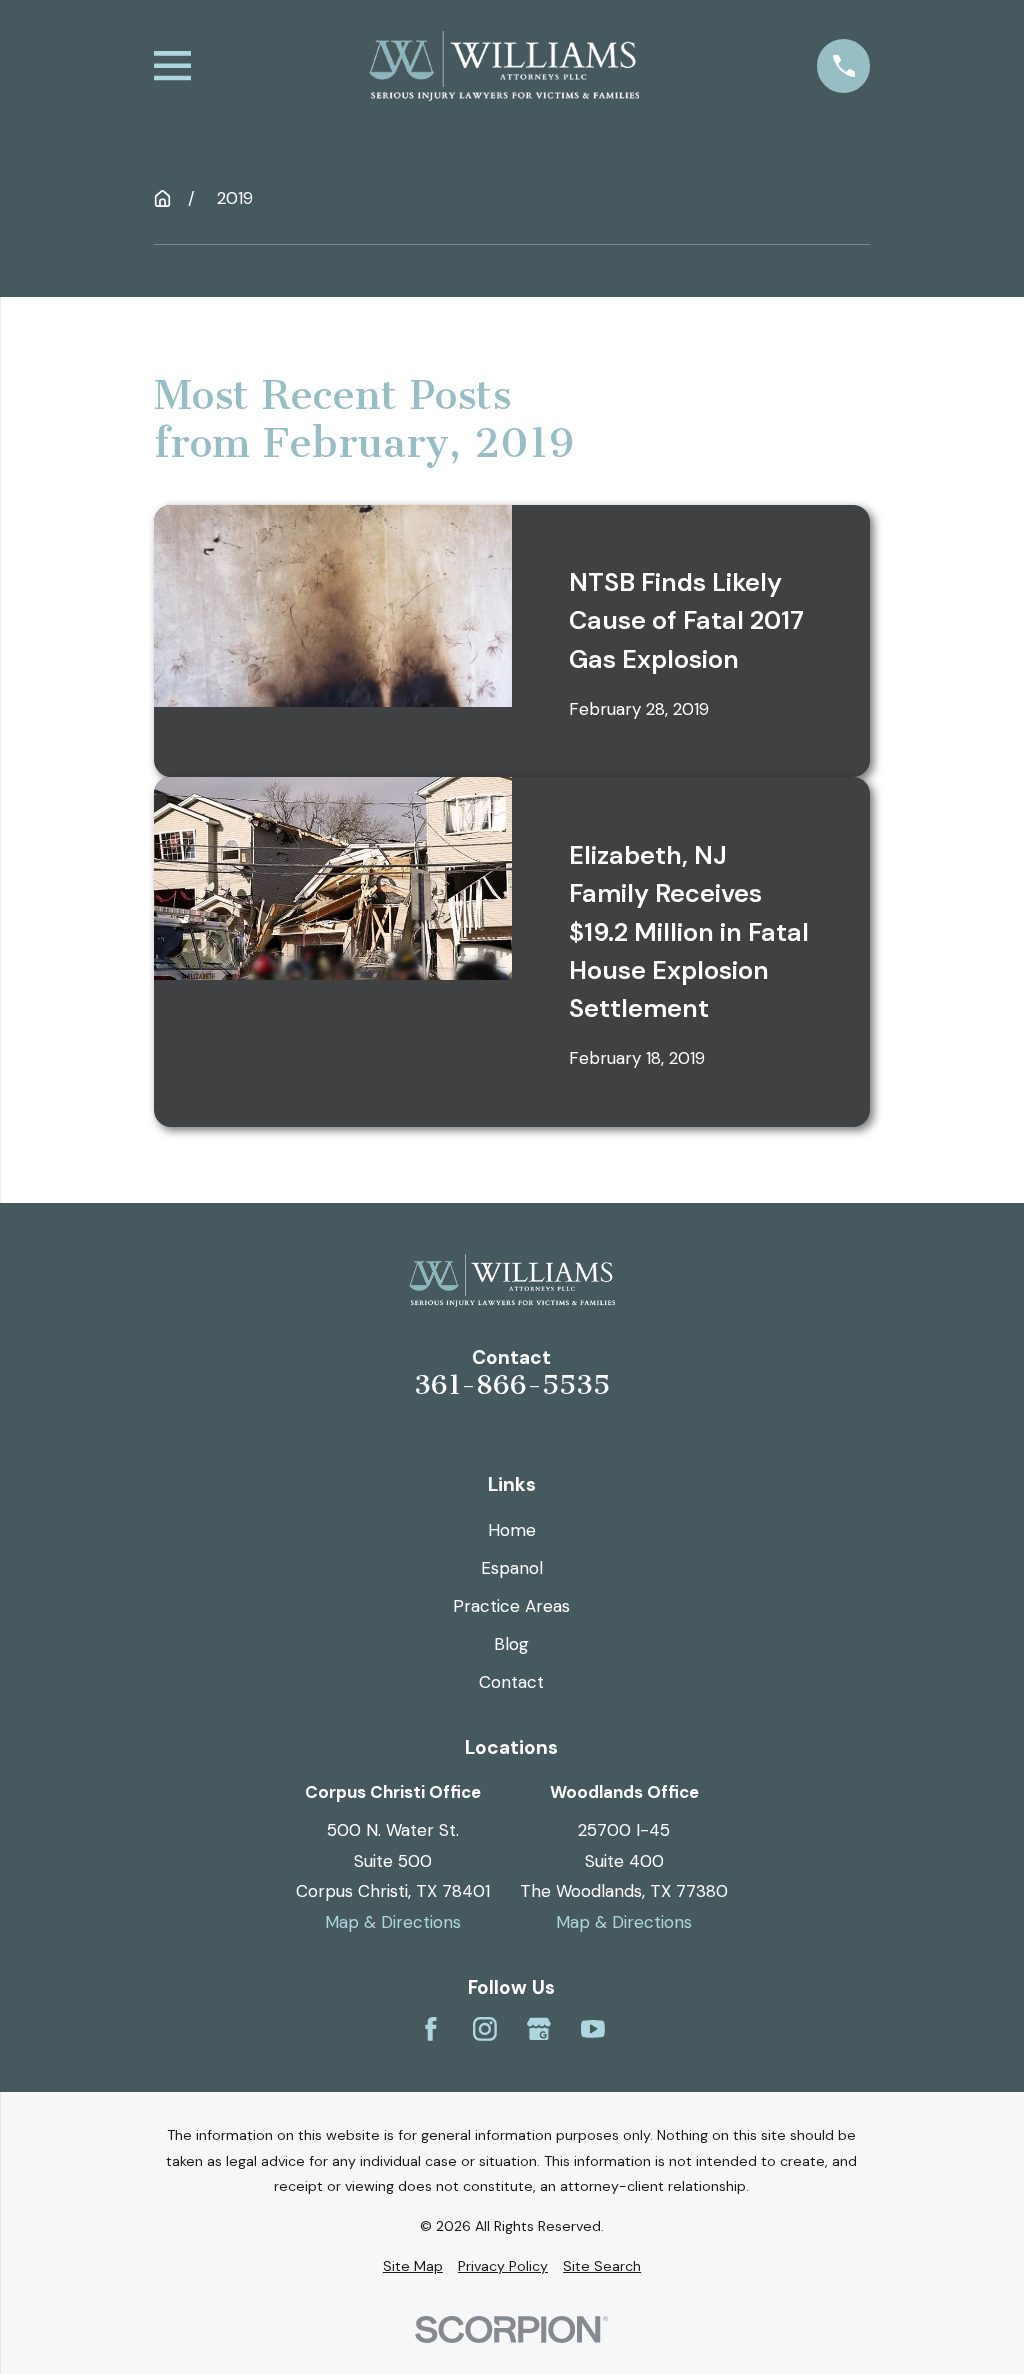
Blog (511, 1644)
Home (512, 1530)
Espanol (512, 1568)
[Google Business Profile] (539, 2029)
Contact (511, 1682)
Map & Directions (393, 1922)
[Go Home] (162, 198)
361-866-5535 (512, 1386)
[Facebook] (431, 2029)
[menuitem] (413, 2267)
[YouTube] (593, 2029)
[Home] (504, 66)
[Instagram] (485, 2029)
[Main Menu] (172, 65)
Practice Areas (511, 1606)
